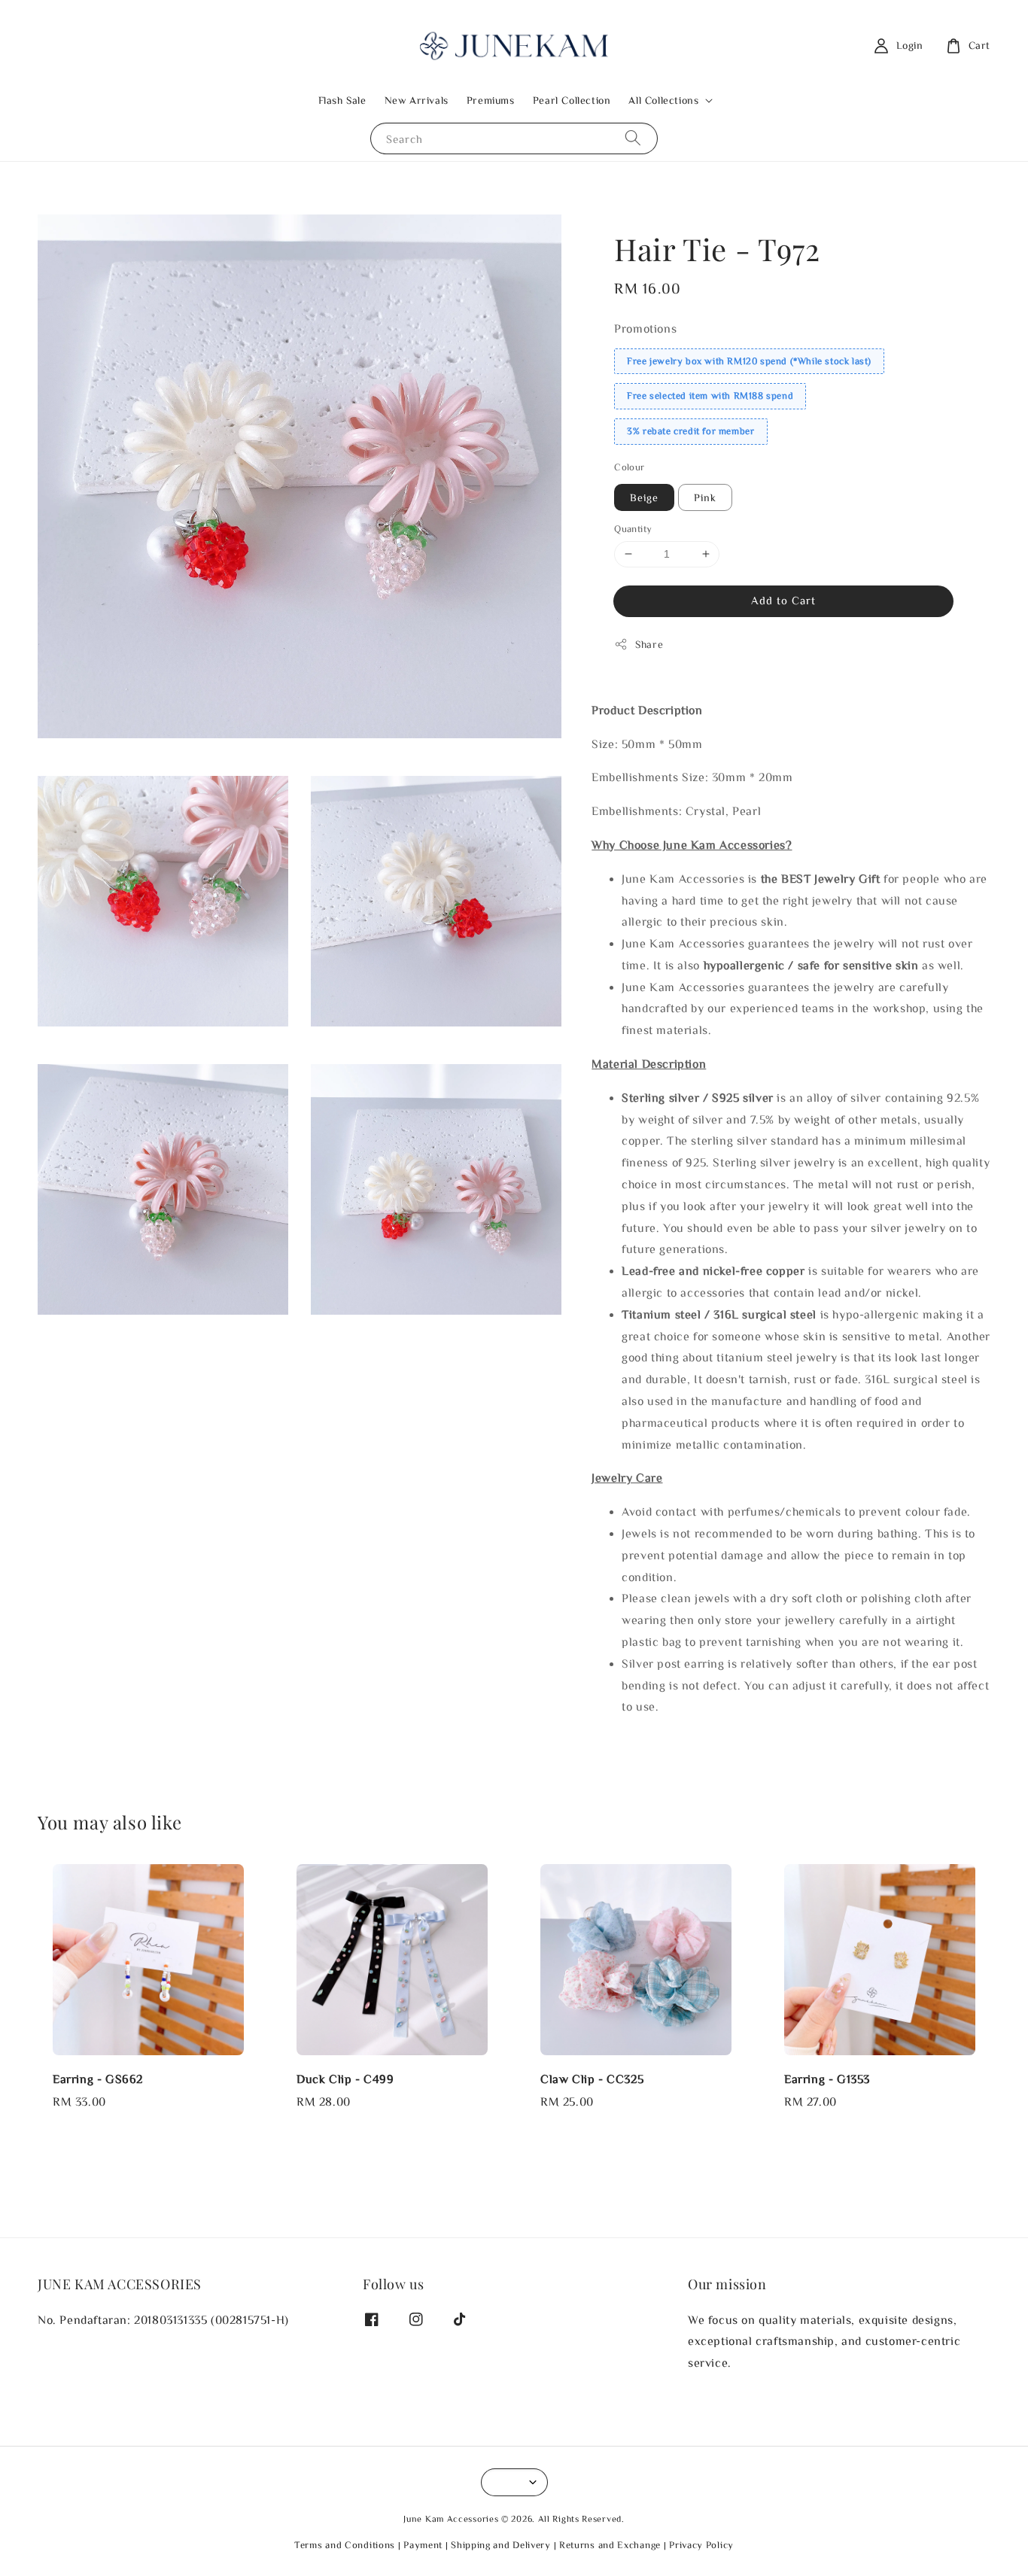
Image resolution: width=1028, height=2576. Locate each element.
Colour (629, 467)
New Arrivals (417, 100)
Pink (705, 497)
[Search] (633, 138)
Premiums (491, 100)
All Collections (663, 100)
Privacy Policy (701, 2545)
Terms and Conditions (345, 2545)
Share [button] (649, 644)
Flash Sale (342, 100)
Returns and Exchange (610, 2545)
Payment (423, 2545)
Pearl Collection (572, 100)
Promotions (645, 328)
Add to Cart (783, 600)
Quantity (633, 529)
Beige (644, 497)
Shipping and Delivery (501, 2545)
